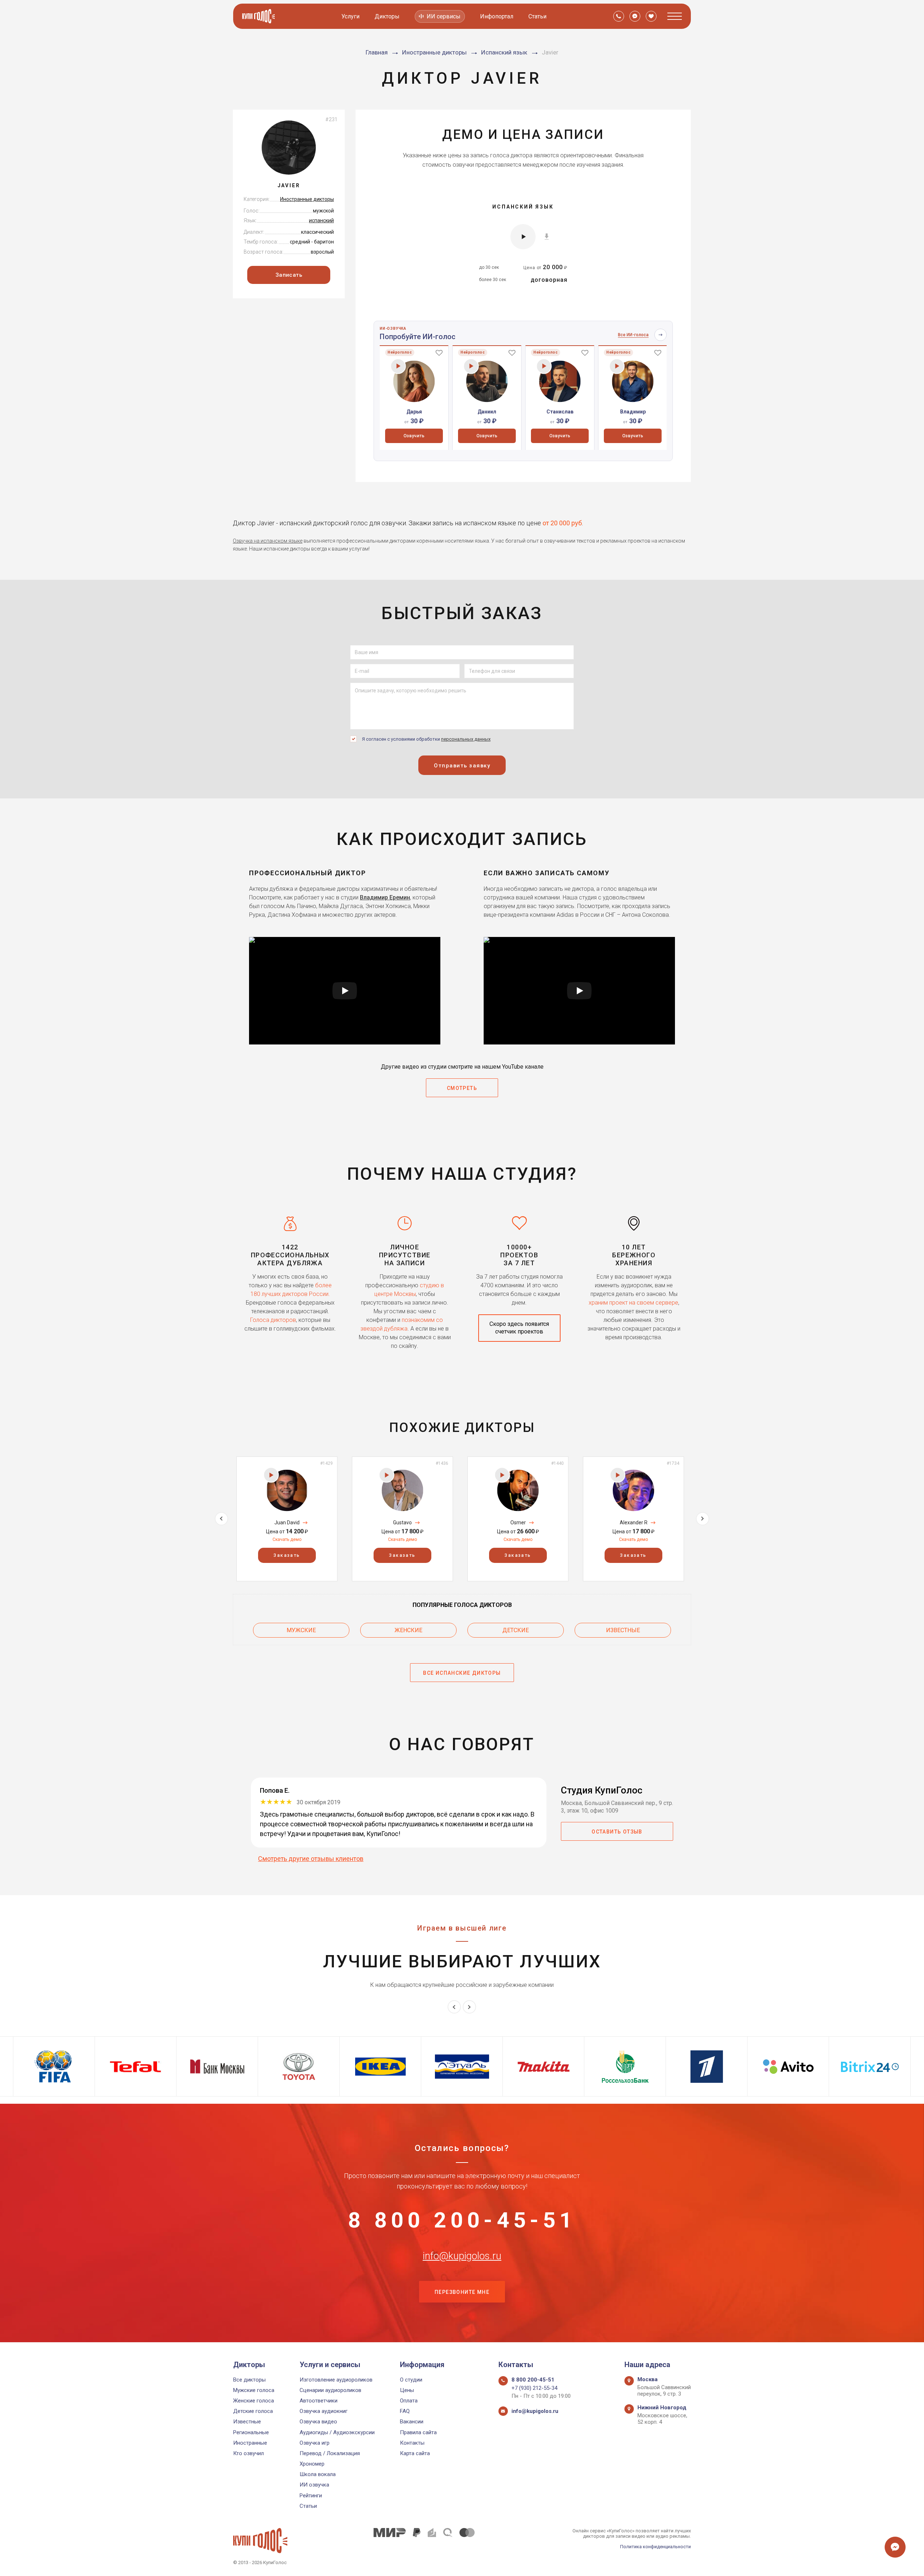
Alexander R (634, 1523)
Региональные (251, 2432)
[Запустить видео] (345, 991)
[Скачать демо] (547, 236)
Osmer (518, 1523)
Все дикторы (249, 2380)
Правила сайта (418, 2432)
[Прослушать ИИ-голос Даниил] (471, 366)
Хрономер (312, 2464)
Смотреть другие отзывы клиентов (311, 1859)
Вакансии (412, 2422)
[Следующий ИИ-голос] (661, 335)
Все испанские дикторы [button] (462, 1673)
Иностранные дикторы (307, 199)
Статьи (537, 16)
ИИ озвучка (314, 2485)
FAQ (405, 2411)
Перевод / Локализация (330, 2453)
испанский (321, 220)
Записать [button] (289, 275)
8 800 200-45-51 (462, 2220)
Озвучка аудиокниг (324, 2411)
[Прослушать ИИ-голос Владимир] (617, 366)
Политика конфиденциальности (655, 2547)
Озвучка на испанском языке (268, 541)
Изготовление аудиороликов (336, 2380)
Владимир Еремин (385, 897)
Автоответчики (319, 2401)
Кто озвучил (249, 2453)
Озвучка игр (315, 2443)
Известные (623, 1630)
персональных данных (466, 739)
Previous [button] (221, 1519)
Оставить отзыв (617, 1832)
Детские (516, 1630)
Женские (408, 1630)
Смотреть (462, 1088)
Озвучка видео (318, 2422)
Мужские (301, 1630)
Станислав (560, 412)
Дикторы (387, 16)
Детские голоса (253, 2411)
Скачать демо (287, 1539)
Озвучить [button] (414, 436)
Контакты (412, 2443)
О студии (411, 2380)
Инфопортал (497, 16)
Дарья (414, 412)
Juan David (287, 1523)
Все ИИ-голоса (633, 335)
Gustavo (402, 1523)
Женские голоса (254, 2401)
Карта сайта (415, 2453)
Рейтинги (311, 2496)
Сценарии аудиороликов (330, 2390)
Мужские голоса (254, 2390)
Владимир (633, 412)
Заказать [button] (287, 1555)
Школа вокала (318, 2474)
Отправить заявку (462, 766)
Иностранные (250, 2443)
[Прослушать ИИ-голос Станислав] (544, 366)
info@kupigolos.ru (462, 2256)
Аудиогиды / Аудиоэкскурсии (337, 2432)
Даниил (487, 412)
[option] (414, 398)
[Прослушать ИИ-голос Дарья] (398, 366)
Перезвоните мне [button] (462, 2292)
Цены (407, 2390)
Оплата (409, 2401)
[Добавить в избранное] (439, 352)
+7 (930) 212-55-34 (534, 2388)
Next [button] (703, 1519)
